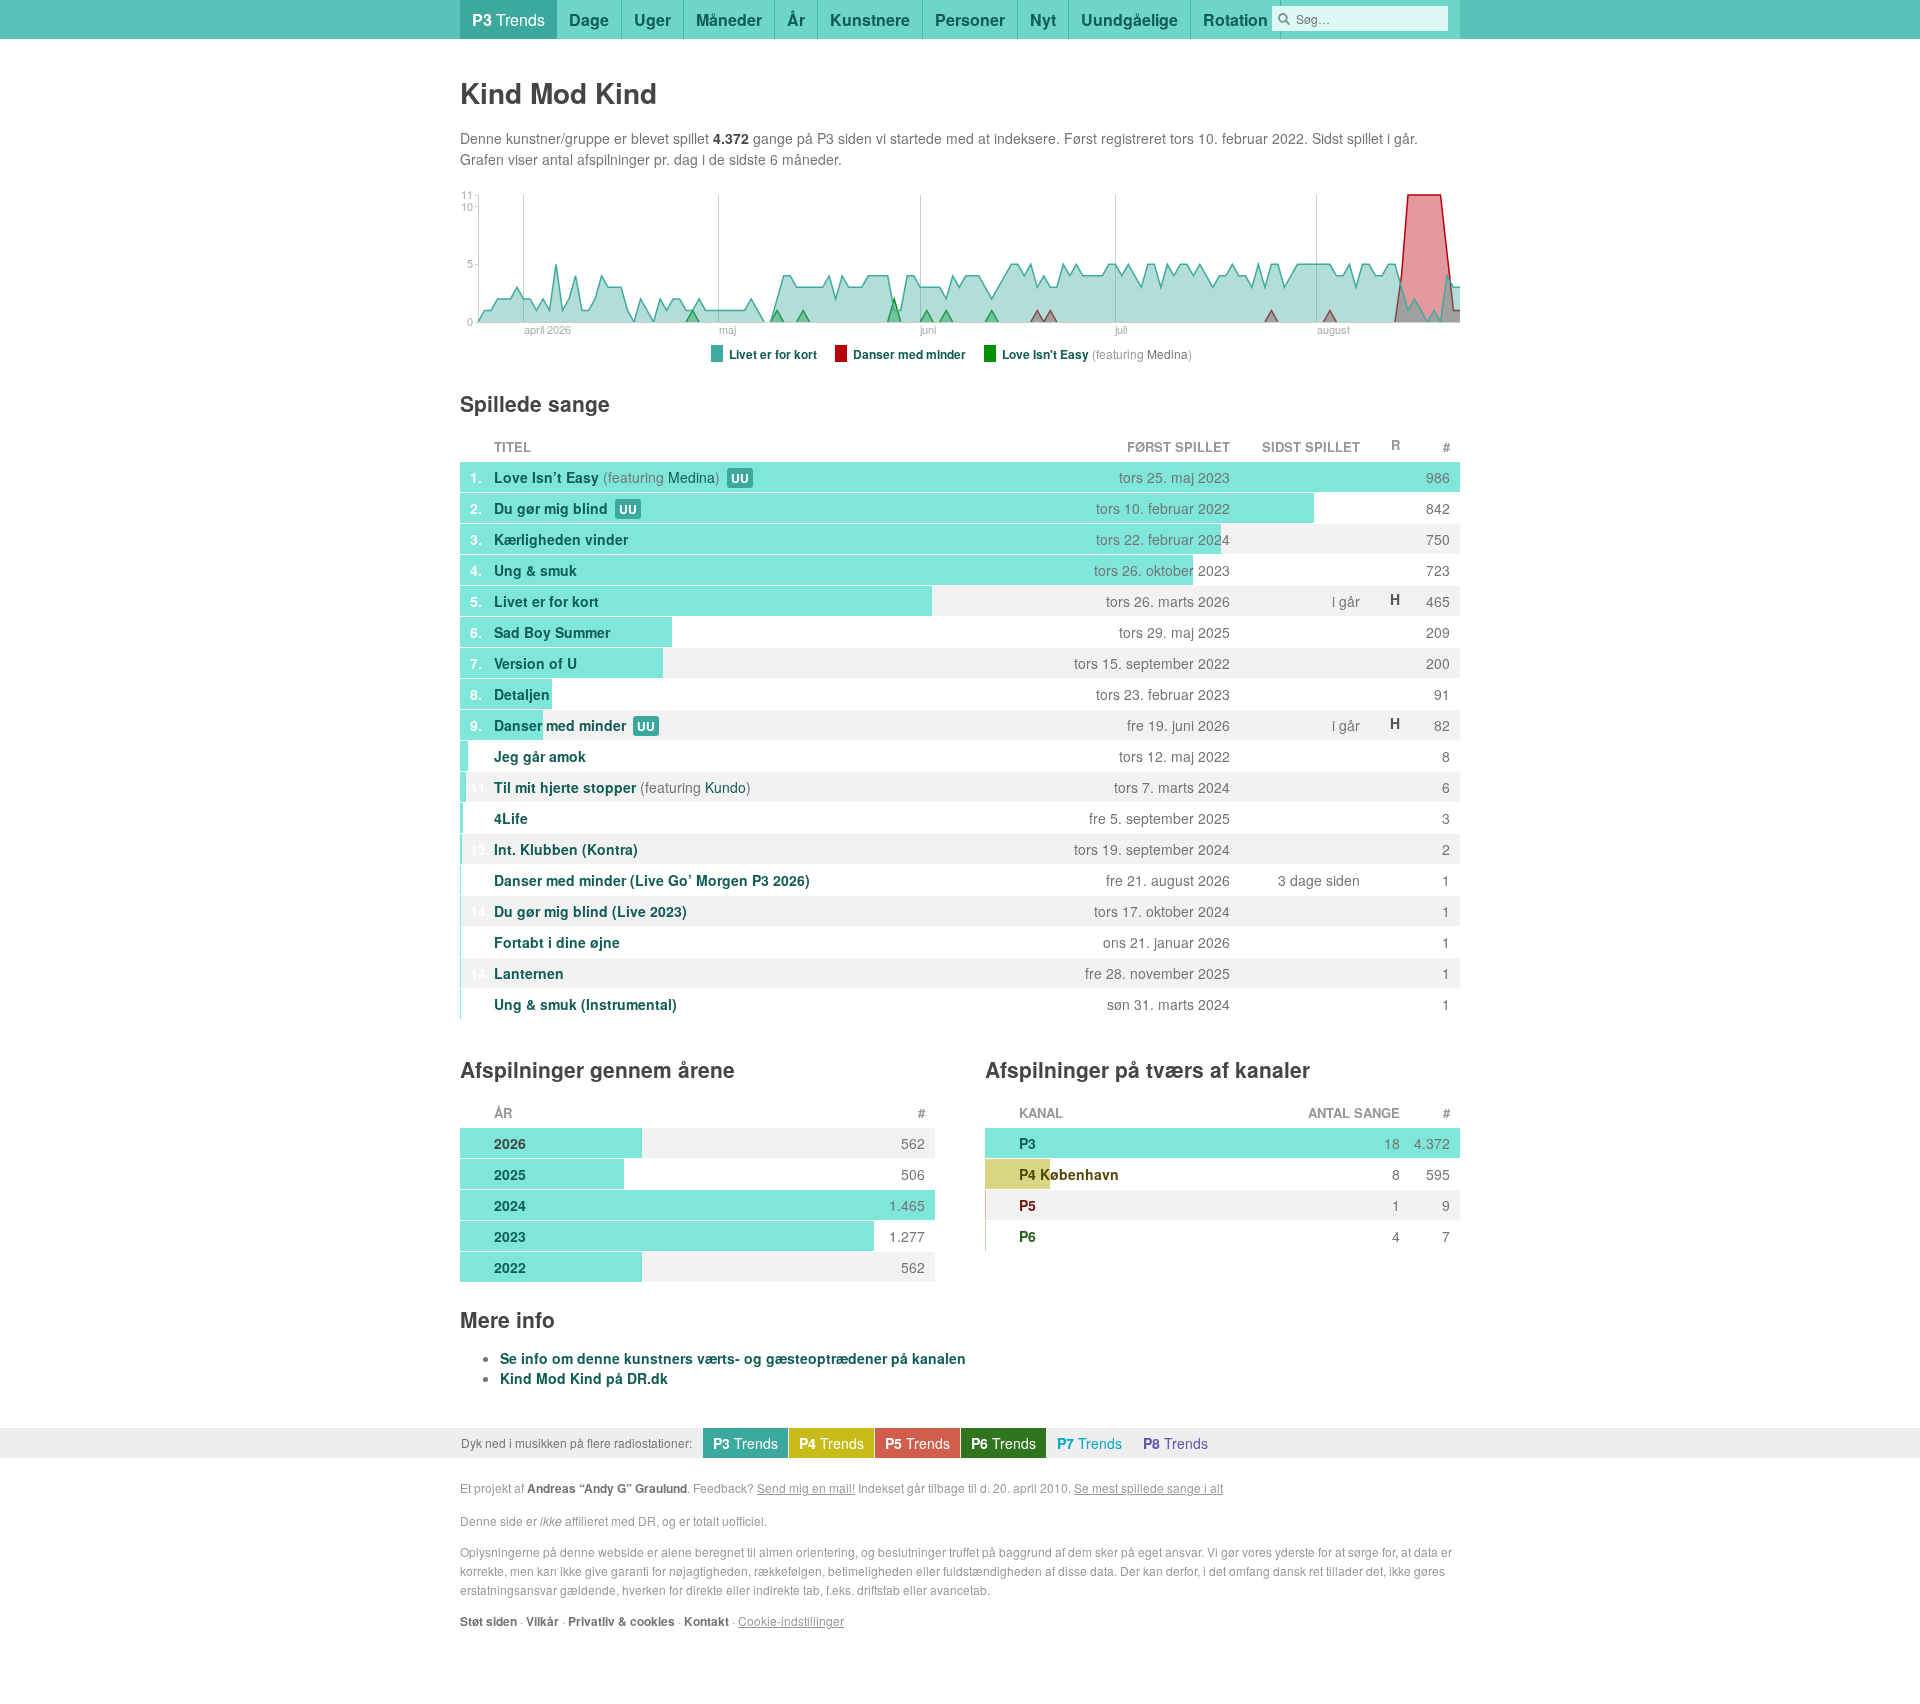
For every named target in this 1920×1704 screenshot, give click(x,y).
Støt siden (488, 1621)
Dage (589, 19)
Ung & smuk (535, 570)
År (796, 19)
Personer (970, 19)
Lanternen (529, 973)
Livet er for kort (546, 601)
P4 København (1069, 1174)
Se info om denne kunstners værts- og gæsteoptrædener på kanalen (733, 1358)
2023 (510, 1236)
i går (1400, 138)
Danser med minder (560, 725)
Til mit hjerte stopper (565, 787)
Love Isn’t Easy (546, 477)
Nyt (1043, 19)
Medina (691, 477)
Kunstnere (870, 19)
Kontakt (706, 1621)
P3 (1027, 1143)
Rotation (1235, 19)
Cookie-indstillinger (791, 1620)
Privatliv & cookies (621, 1621)
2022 (510, 1267)
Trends (508, 19)
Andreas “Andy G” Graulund (607, 1488)
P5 (1027, 1205)
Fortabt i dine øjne (557, 942)
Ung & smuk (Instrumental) (585, 1004)
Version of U (535, 663)
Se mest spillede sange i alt (1148, 1487)
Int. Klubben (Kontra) (566, 849)
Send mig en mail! (806, 1487)
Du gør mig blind (551, 508)
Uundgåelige (1129, 19)
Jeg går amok (540, 756)
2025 (510, 1174)
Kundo (725, 787)
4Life (511, 818)
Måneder (729, 19)
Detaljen (522, 694)
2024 (510, 1205)
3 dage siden (1319, 880)
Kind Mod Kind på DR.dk (584, 1378)
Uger (652, 19)
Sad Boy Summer (552, 632)
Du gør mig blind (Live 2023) (590, 911)
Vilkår (542, 1621)
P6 (1027, 1236)
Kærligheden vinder (561, 539)
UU (740, 478)
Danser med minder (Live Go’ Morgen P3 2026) (652, 880)
